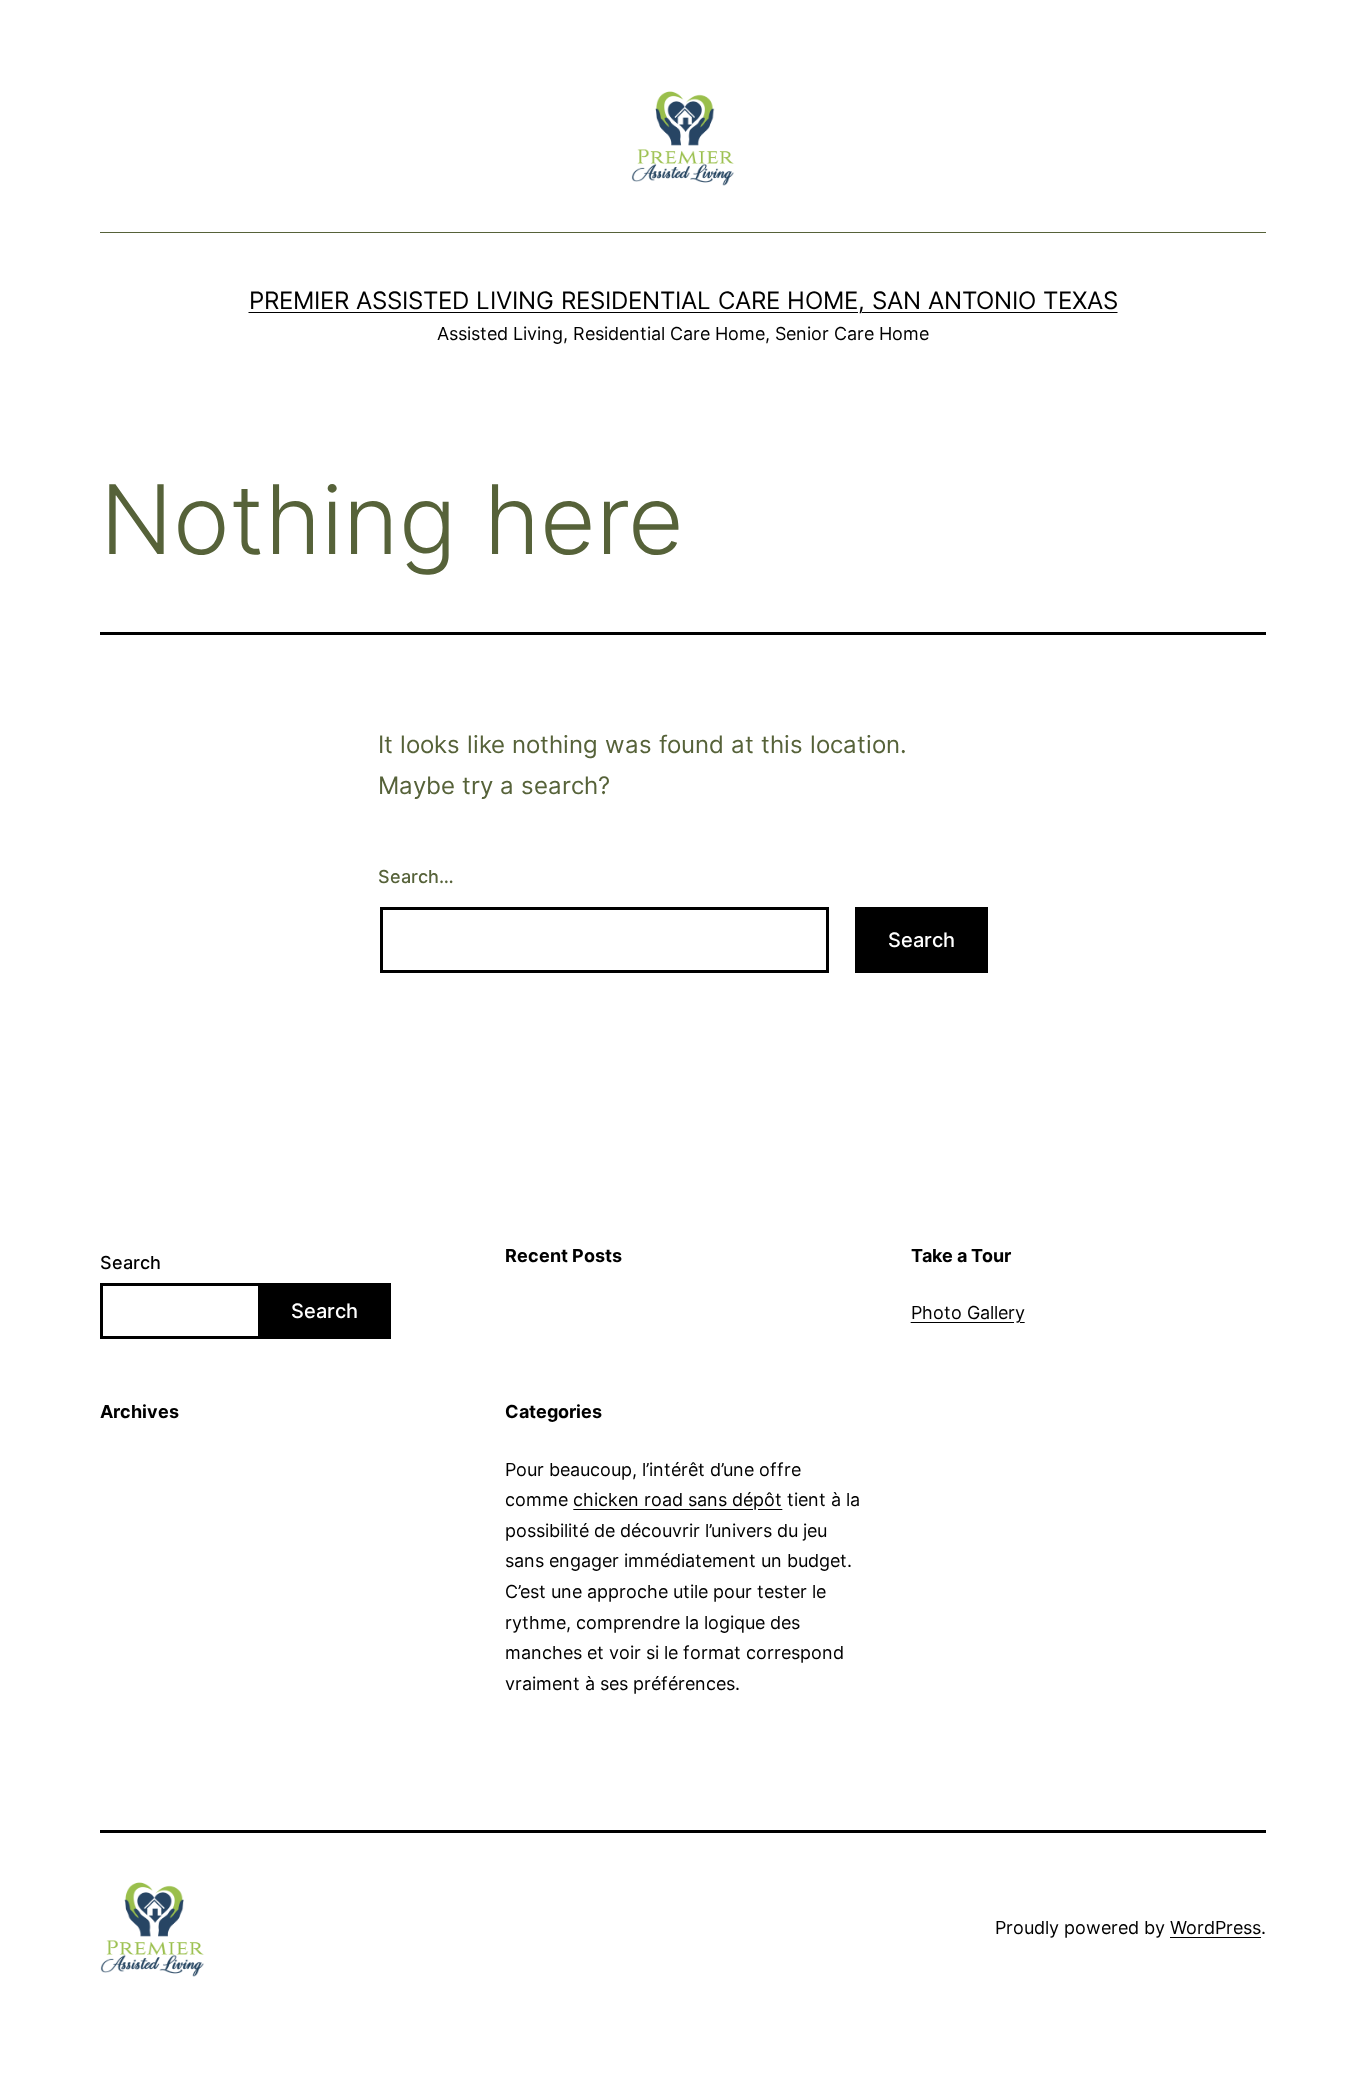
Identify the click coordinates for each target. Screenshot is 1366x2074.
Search (130, 1262)
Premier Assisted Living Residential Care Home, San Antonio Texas (683, 300)
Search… (416, 876)
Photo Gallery (968, 1312)
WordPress (1215, 1927)
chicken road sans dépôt (677, 1499)
